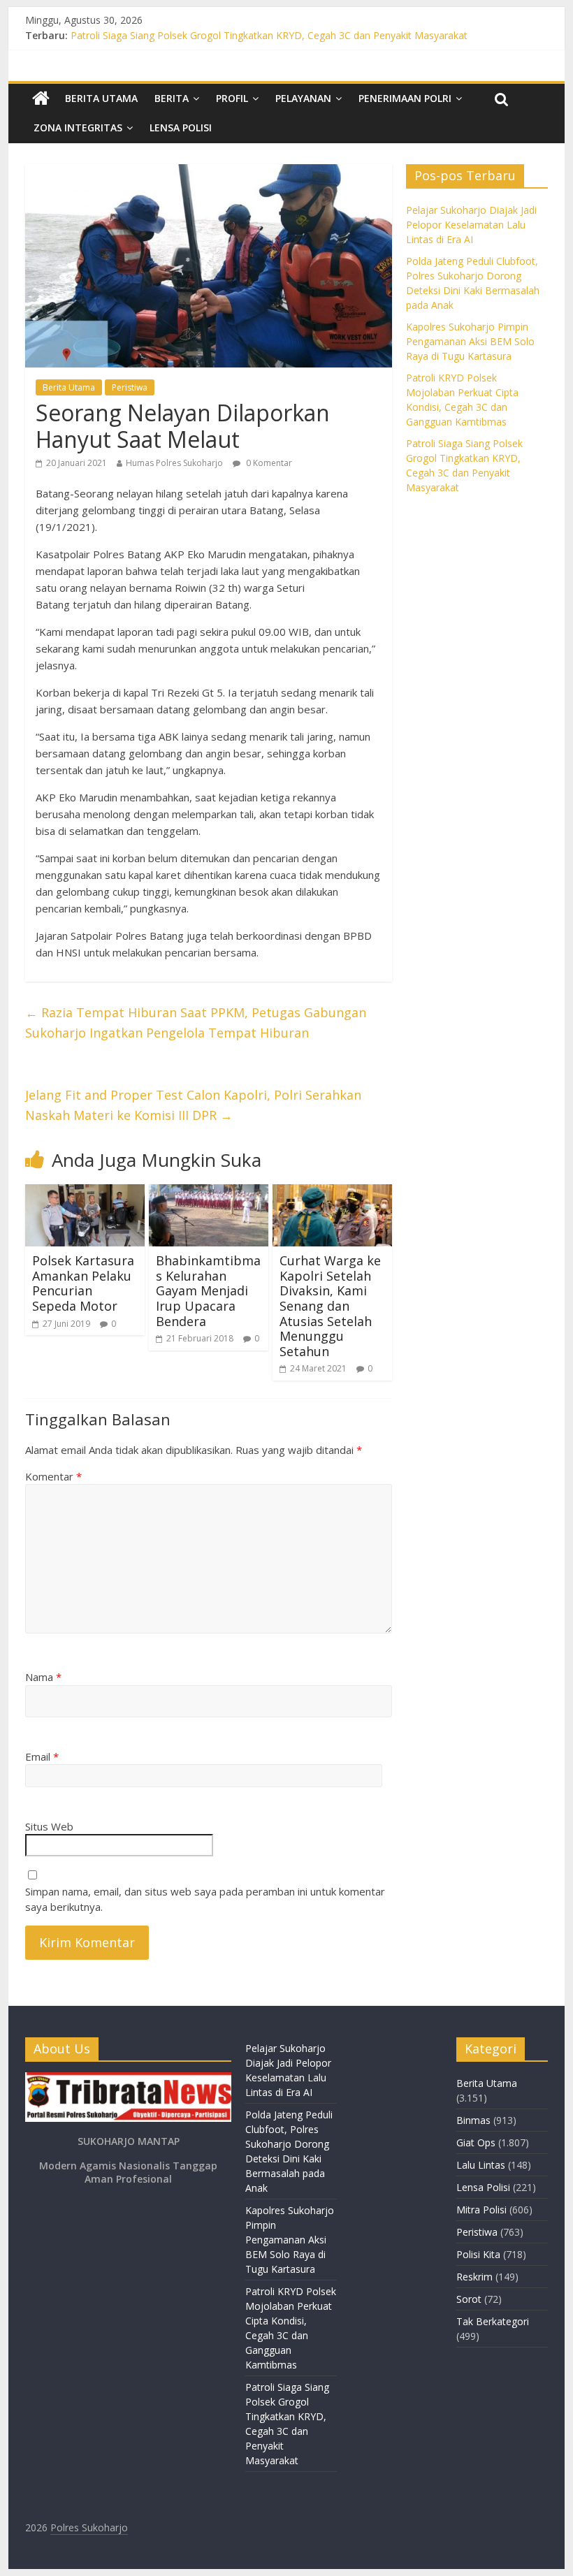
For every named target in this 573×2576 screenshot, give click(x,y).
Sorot (469, 2299)
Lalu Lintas (481, 2165)
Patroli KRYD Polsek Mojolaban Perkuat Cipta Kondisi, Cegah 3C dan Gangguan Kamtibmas (277, 34)
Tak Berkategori (493, 2321)
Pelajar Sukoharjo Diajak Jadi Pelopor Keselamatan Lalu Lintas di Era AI (471, 225)
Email (42, 1756)
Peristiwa (130, 387)
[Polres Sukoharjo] (41, 99)
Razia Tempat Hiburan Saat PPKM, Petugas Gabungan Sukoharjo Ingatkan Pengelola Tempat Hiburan (196, 1023)
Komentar (53, 1476)
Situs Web (49, 1826)
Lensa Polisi (181, 128)
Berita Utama (101, 98)
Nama (43, 1677)
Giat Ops (476, 2142)
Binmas (473, 2120)
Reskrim (474, 2277)
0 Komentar (268, 463)
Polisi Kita (478, 2254)
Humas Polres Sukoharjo (174, 463)
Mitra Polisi (481, 2210)
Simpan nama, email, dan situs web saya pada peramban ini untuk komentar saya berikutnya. (205, 1899)
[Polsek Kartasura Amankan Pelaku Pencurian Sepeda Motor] (85, 1193)
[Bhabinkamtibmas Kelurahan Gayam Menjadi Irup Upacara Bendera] (209, 1193)
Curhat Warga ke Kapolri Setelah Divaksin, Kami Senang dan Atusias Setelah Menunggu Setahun (330, 1306)
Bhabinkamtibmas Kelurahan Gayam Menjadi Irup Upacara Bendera (208, 1290)
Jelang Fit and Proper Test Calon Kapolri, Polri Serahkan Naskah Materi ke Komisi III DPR (193, 1105)
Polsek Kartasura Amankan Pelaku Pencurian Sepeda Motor (83, 1283)
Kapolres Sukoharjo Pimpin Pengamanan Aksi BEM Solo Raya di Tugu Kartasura (470, 341)
